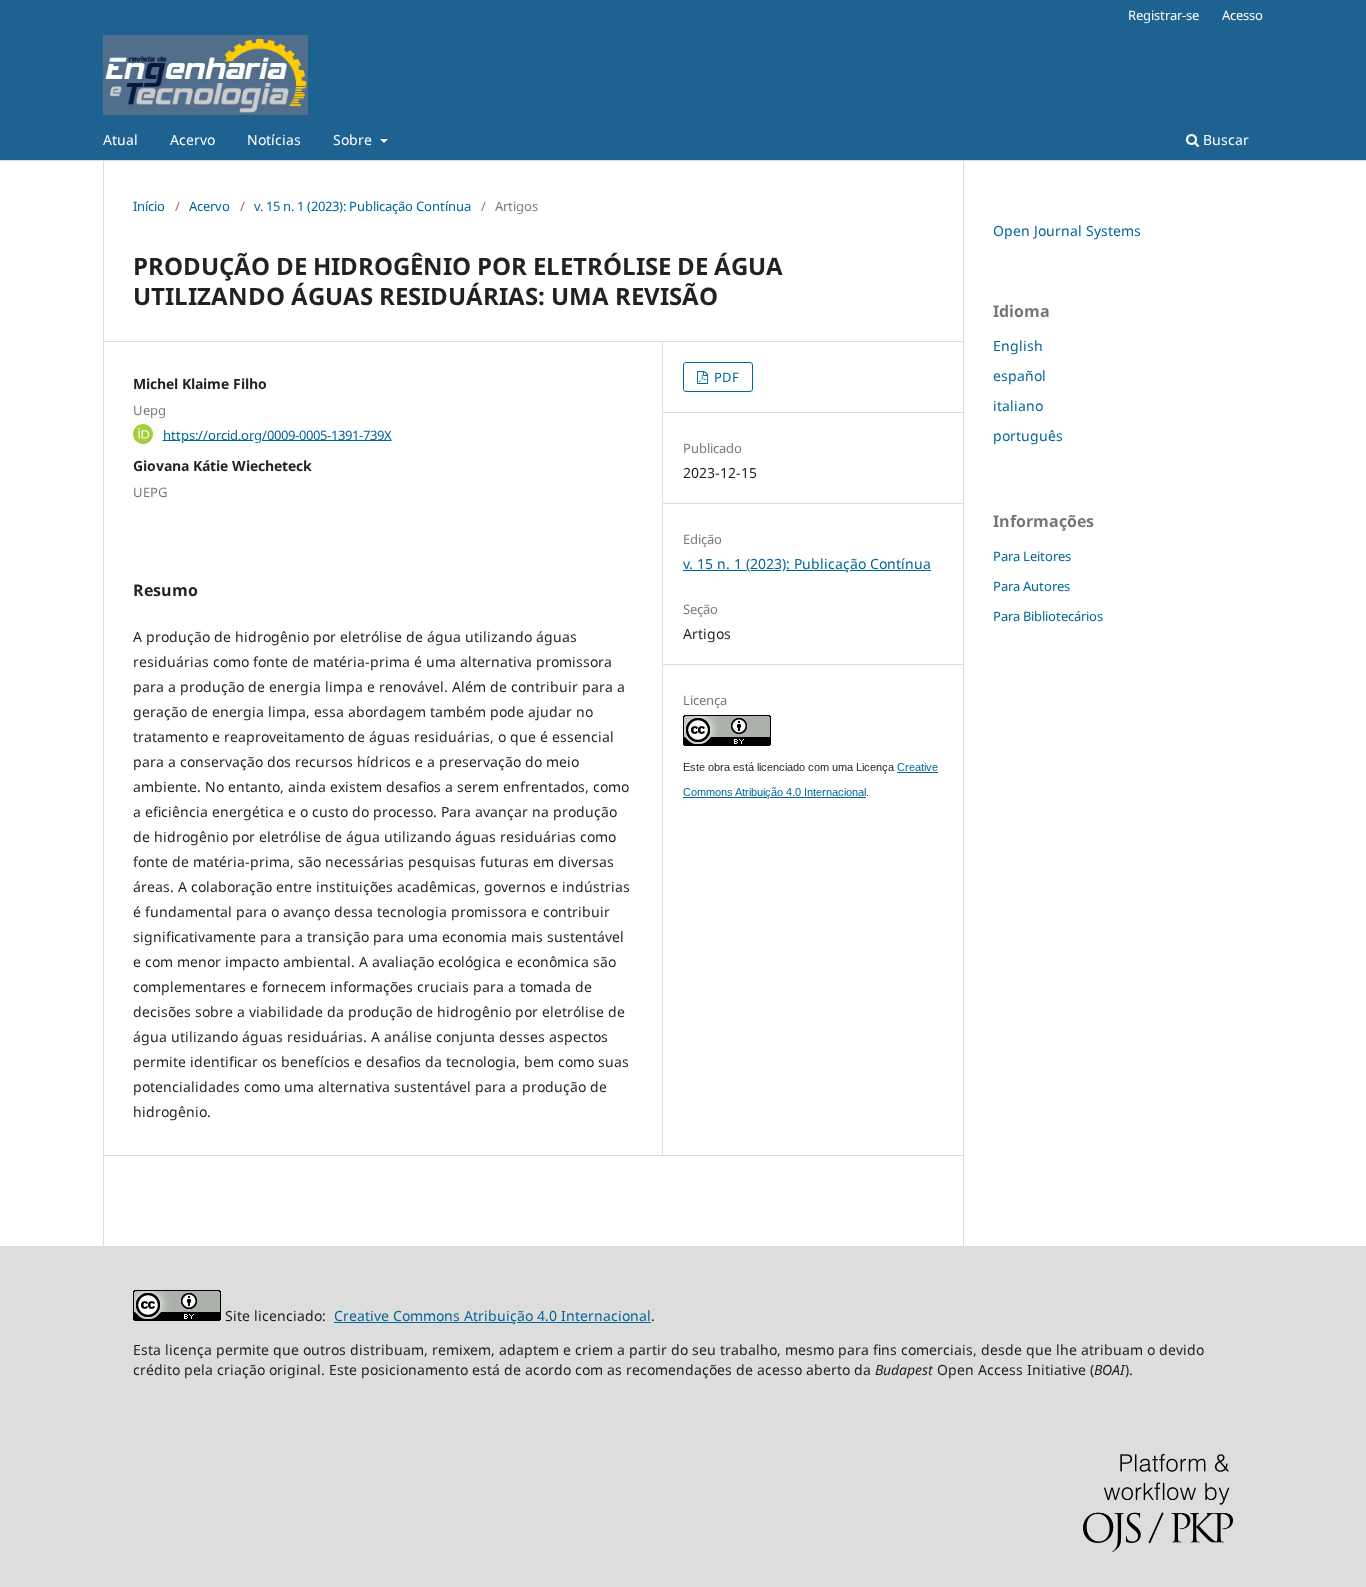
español (1019, 375)
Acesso (1242, 15)
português (1028, 435)
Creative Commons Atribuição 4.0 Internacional (492, 1315)
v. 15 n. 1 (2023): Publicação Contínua (362, 206)
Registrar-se (1163, 15)
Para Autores (1031, 586)
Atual (120, 139)
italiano (1018, 405)
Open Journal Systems (1067, 230)
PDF (725, 377)
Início (149, 206)
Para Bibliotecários (1048, 616)
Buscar (1224, 139)
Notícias (274, 139)
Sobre (354, 139)
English (1018, 345)
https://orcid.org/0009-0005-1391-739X (277, 434)
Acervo (192, 139)
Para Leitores (1032, 556)
